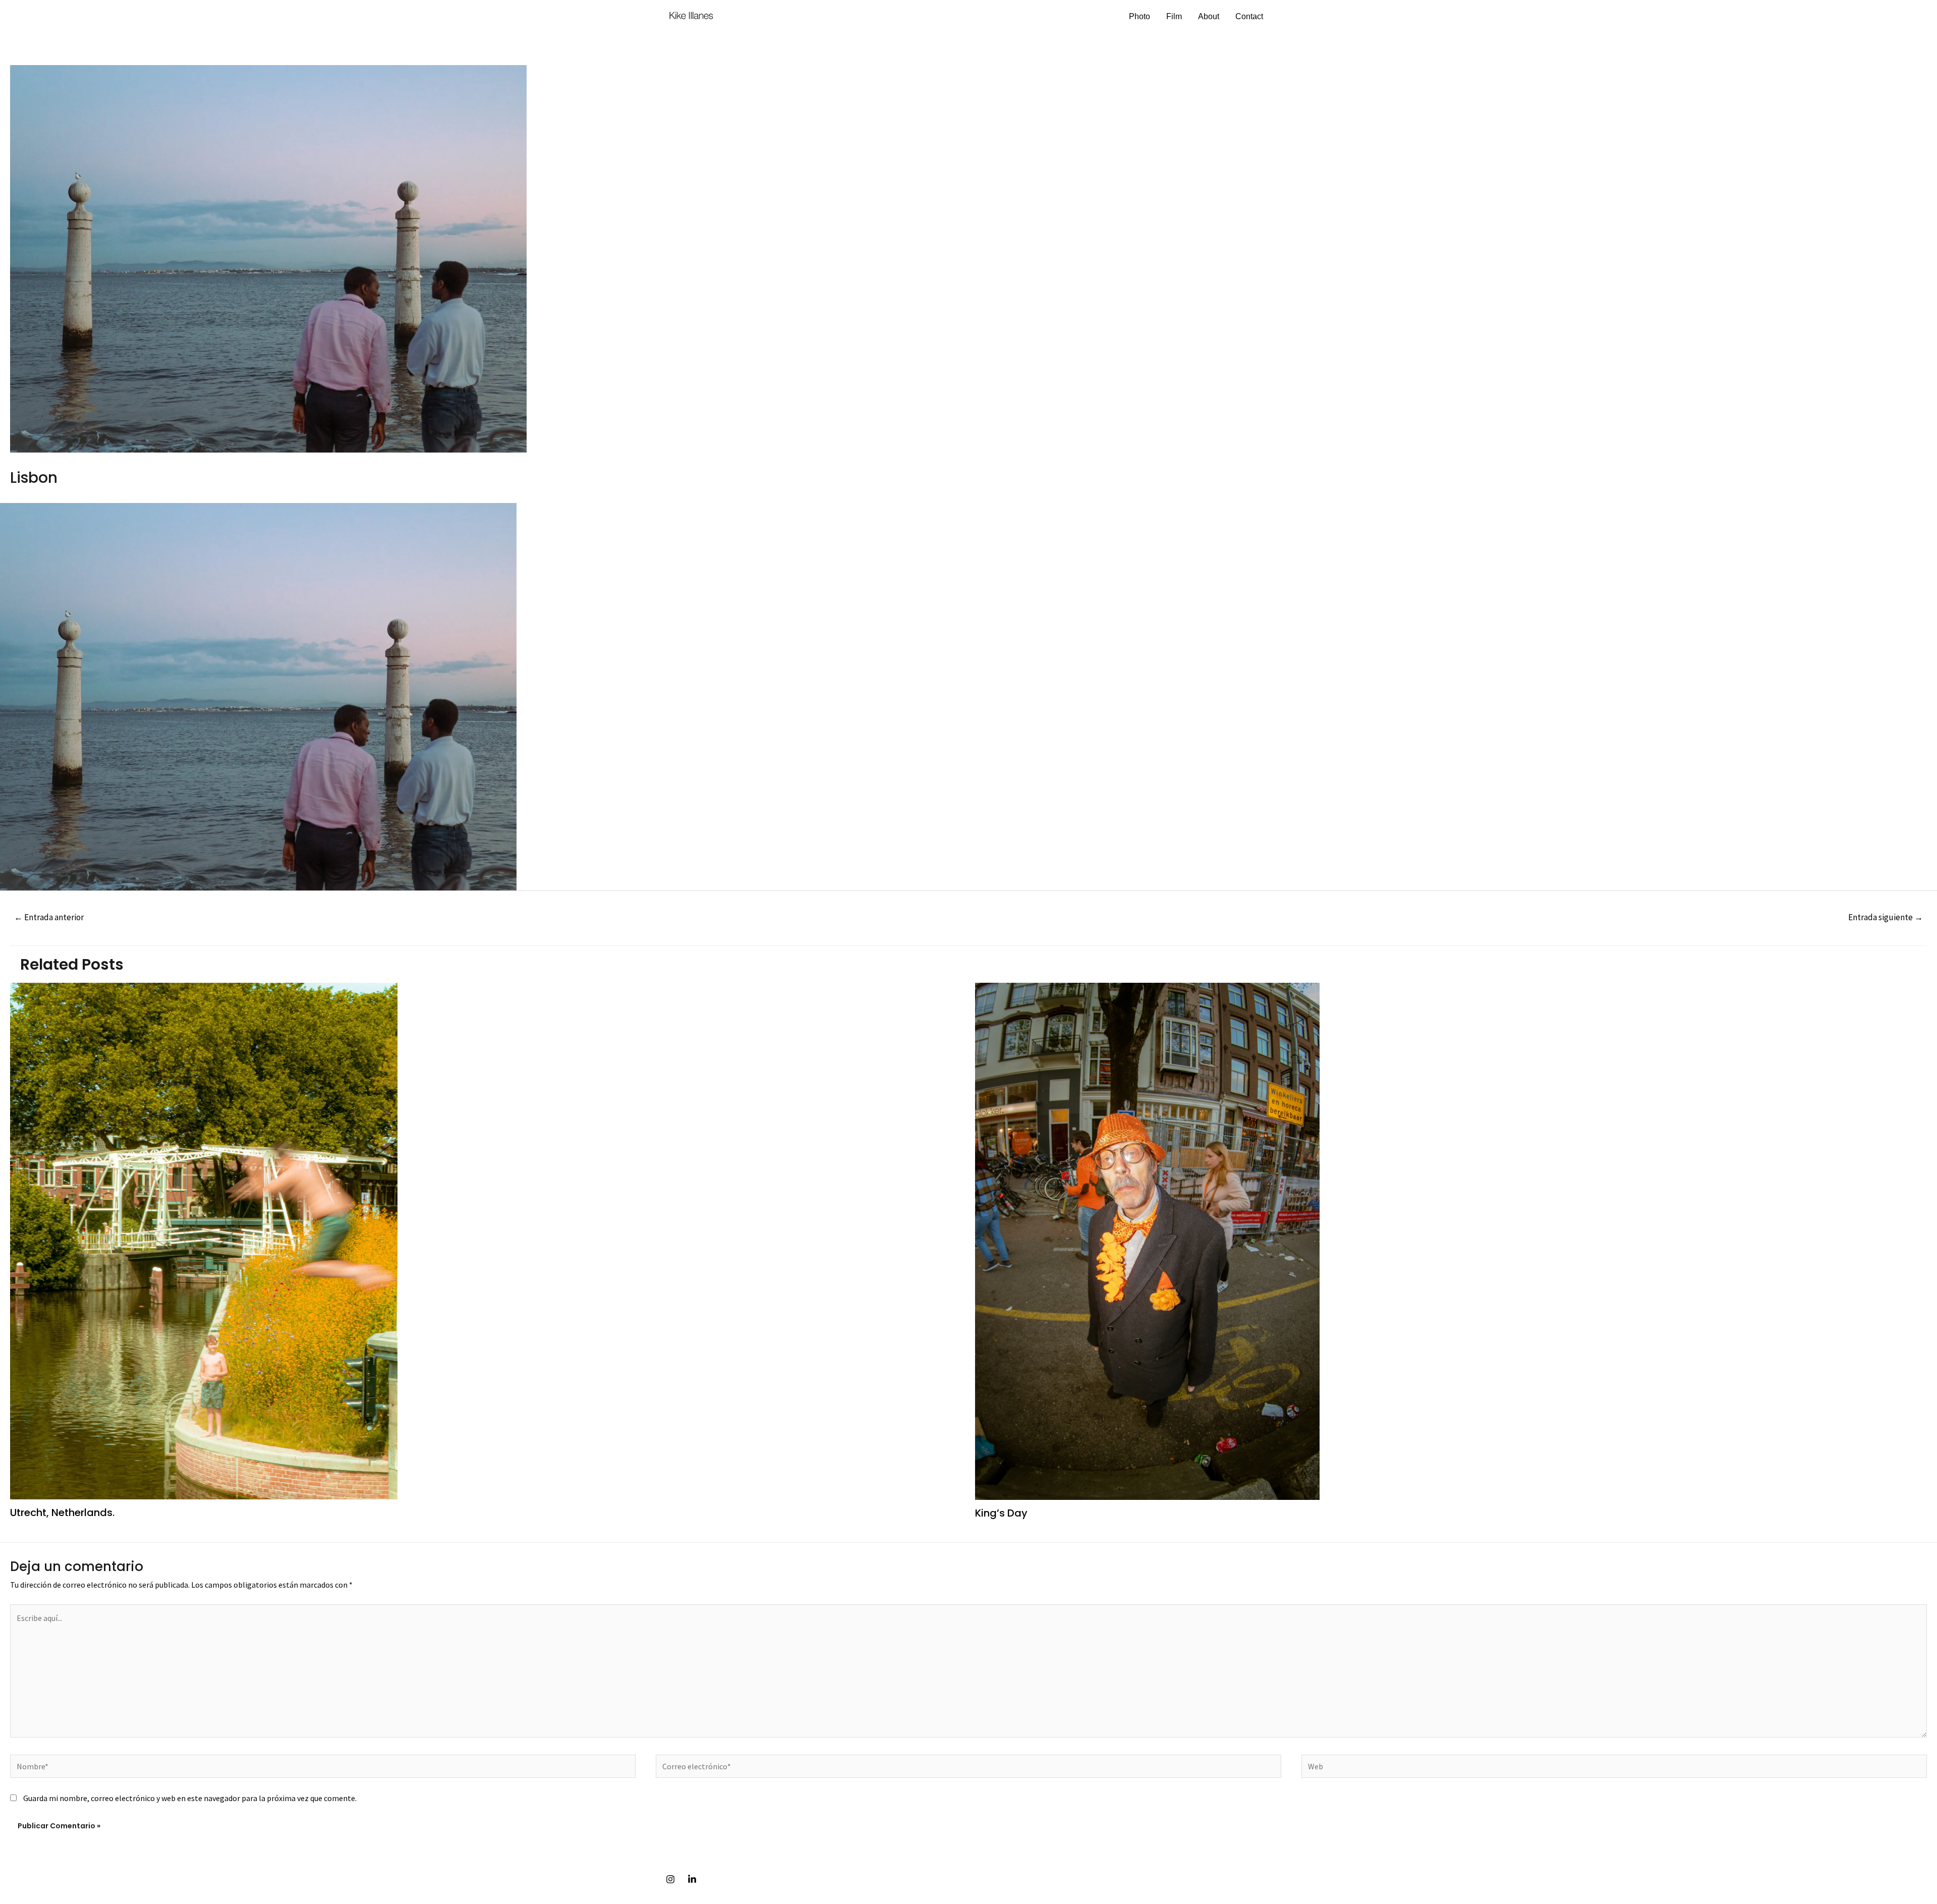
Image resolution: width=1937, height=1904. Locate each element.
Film (1174, 16)
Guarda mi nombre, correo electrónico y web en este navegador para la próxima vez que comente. (190, 1798)
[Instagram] (670, 1879)
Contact (1249, 16)
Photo (1140, 16)
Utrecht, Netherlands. (62, 1513)
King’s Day (1001, 1513)
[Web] (1614, 1768)
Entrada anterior (49, 917)
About (1209, 16)
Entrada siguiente (1886, 917)
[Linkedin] (692, 1879)
